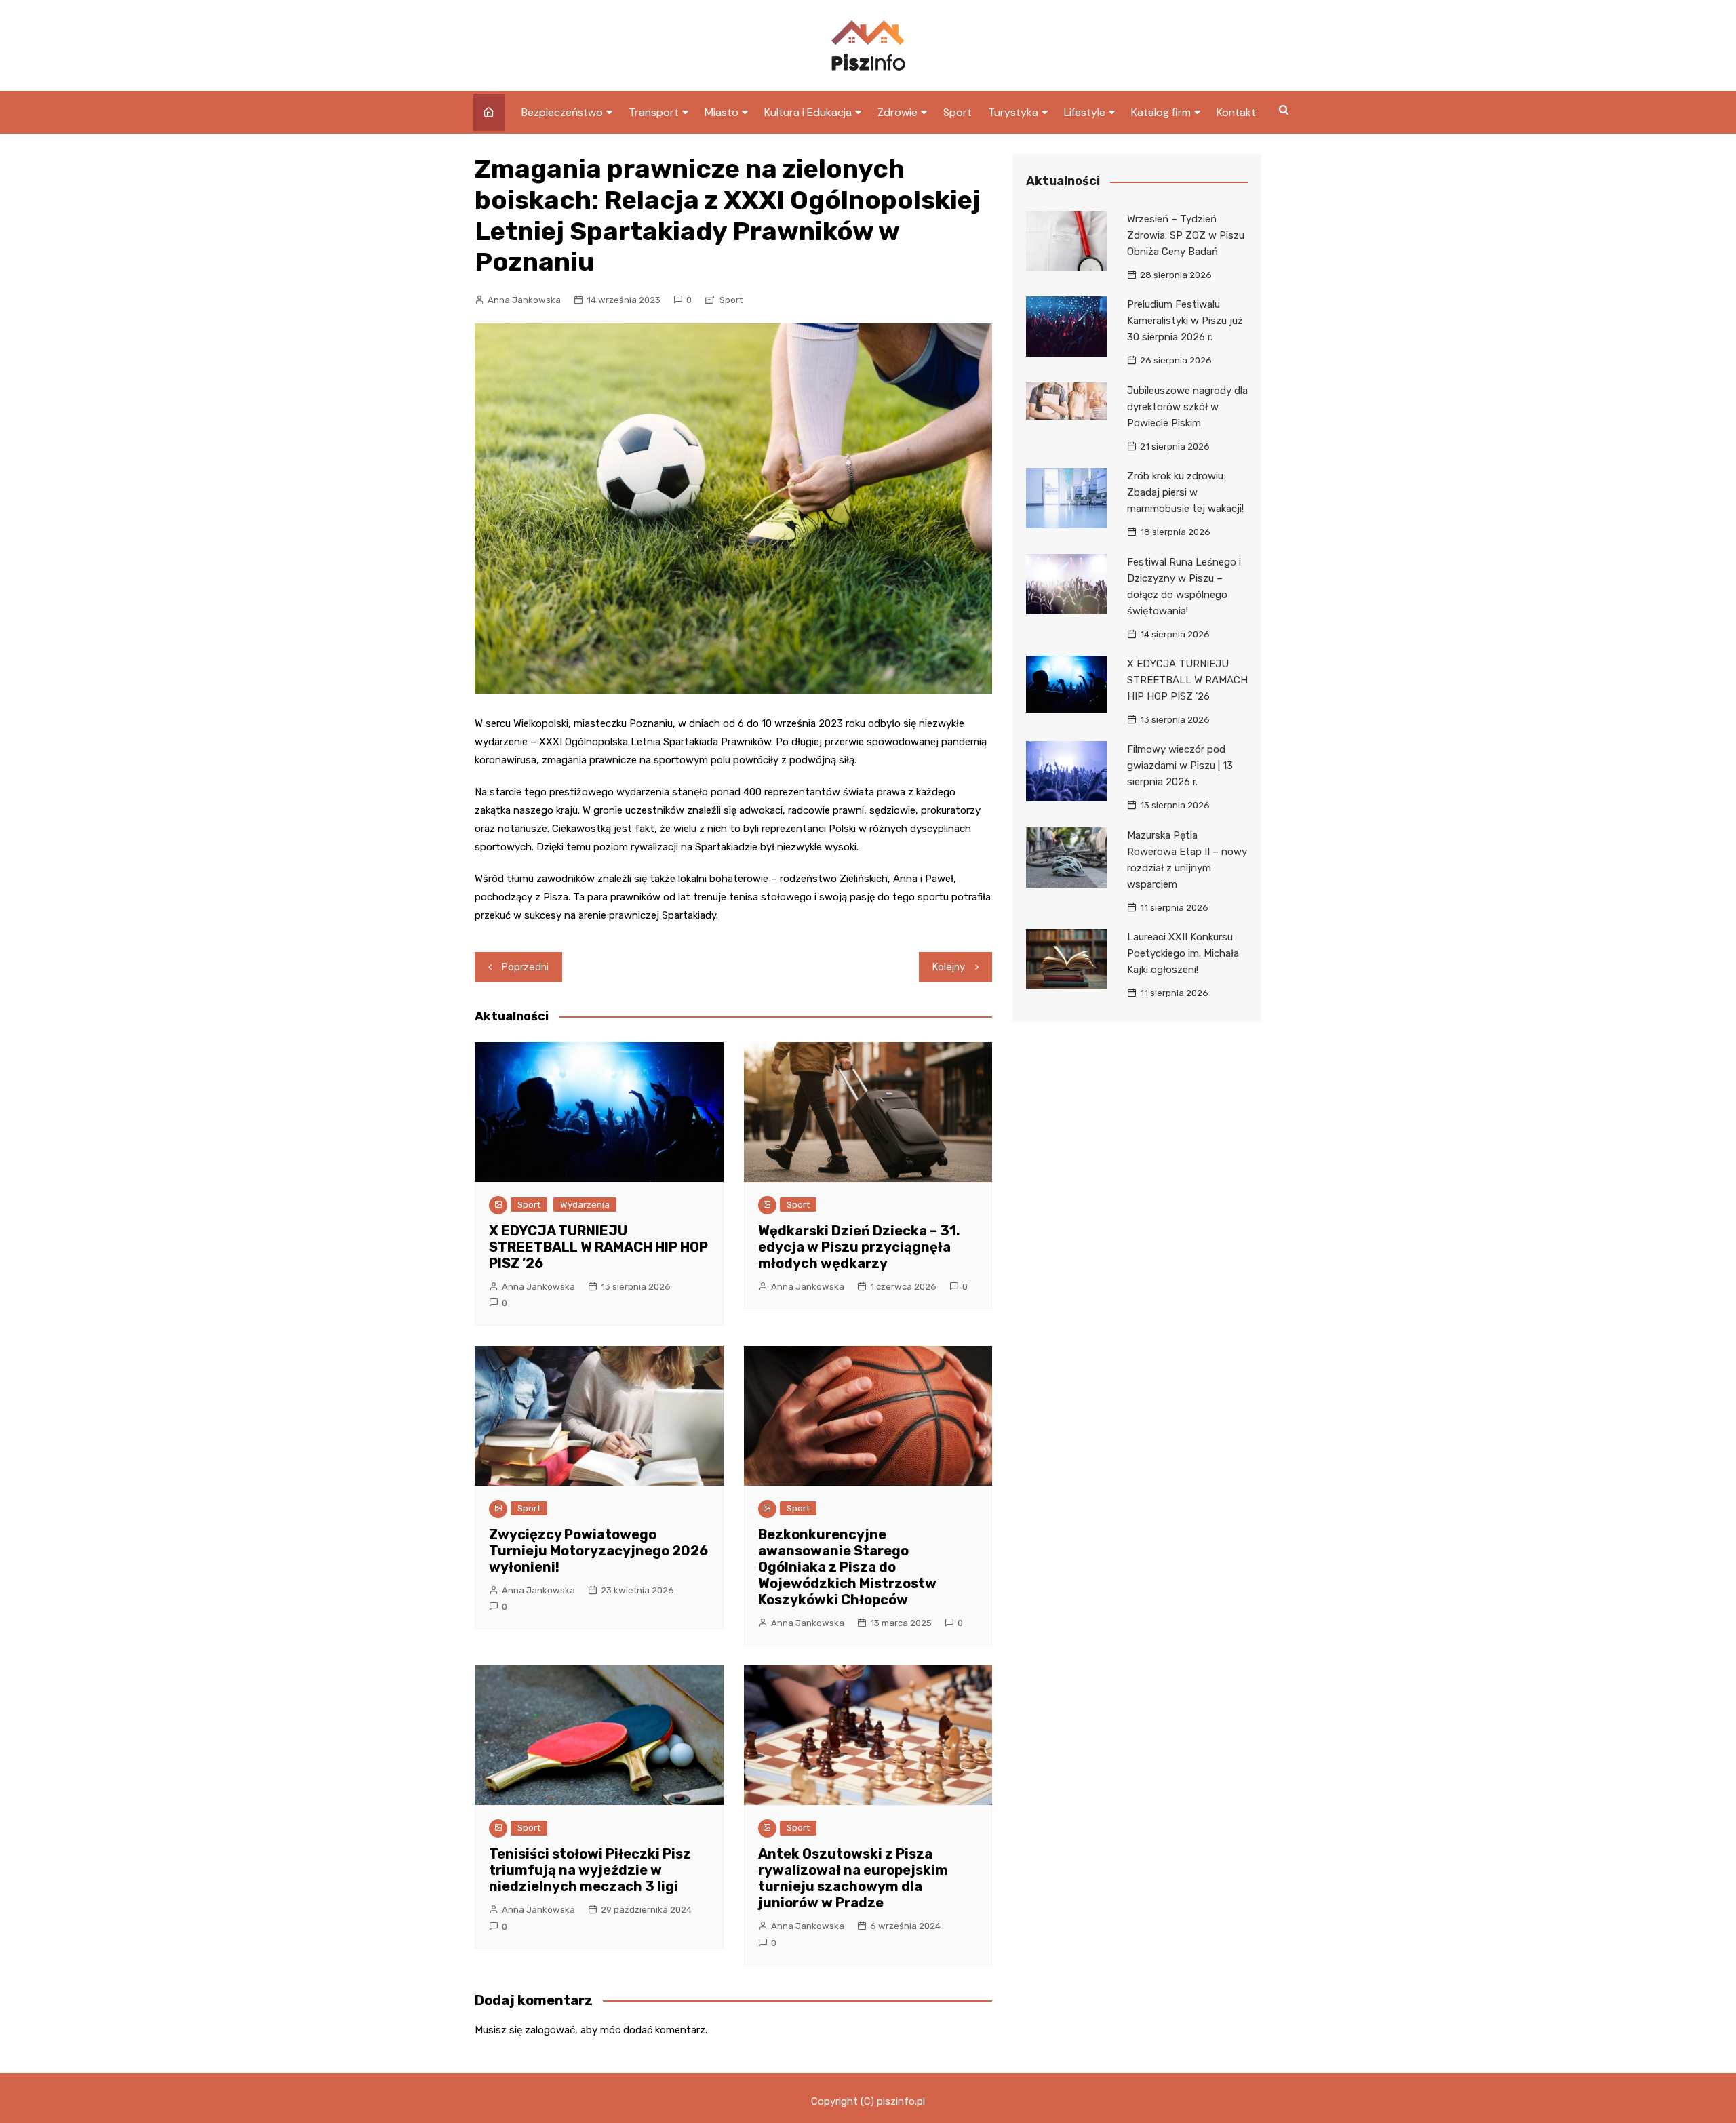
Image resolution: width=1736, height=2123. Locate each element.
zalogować (550, 2030)
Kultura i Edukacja (808, 112)
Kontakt (1236, 112)
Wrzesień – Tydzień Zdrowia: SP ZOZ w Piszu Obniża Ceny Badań (1186, 235)
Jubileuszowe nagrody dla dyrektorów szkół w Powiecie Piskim (1187, 407)
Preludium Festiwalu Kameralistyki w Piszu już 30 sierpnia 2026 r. (1185, 321)
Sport (958, 112)
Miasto (722, 112)
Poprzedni (525, 967)
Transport (654, 112)
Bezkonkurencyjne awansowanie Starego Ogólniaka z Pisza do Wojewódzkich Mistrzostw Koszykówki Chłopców (847, 1567)
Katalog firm (1161, 112)
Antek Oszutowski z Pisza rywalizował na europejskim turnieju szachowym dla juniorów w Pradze (853, 1878)
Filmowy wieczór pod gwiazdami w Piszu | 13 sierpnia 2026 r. (1180, 766)
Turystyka (1013, 112)
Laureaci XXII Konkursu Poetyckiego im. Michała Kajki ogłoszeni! (1183, 953)
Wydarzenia (585, 1205)
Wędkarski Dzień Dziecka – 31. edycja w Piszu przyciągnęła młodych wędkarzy (859, 1247)
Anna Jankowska (524, 300)
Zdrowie (897, 112)
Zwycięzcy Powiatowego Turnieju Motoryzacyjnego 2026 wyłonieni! (598, 1551)
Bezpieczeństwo (562, 112)
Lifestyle (1085, 112)
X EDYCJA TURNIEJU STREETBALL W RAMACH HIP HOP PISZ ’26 (598, 1247)
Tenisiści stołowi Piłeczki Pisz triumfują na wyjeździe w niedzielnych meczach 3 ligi (590, 1870)
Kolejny (949, 967)
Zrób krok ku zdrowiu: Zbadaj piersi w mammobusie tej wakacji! (1185, 492)
